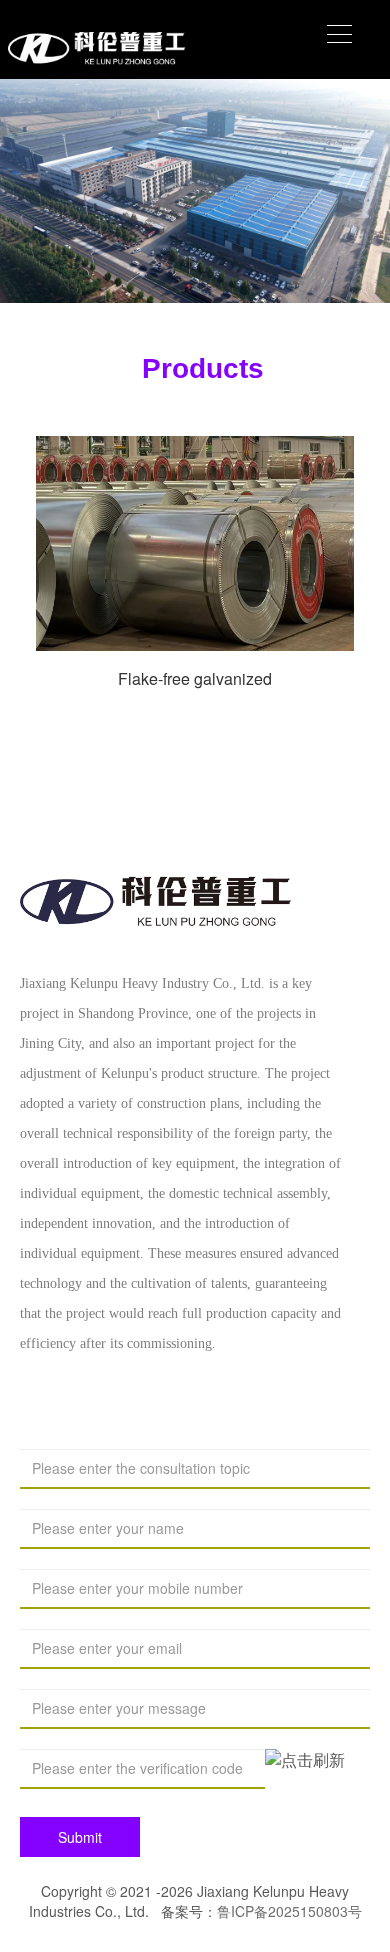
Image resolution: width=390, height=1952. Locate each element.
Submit (80, 1837)
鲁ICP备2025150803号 (289, 1911)
